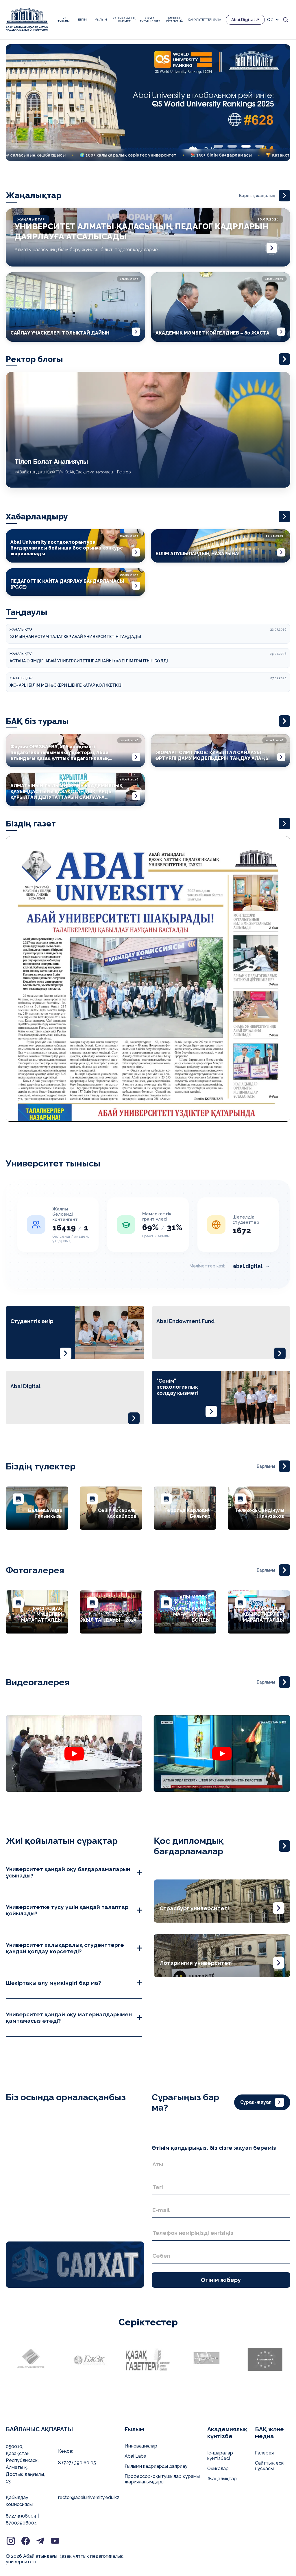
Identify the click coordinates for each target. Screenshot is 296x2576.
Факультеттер (196, 20)
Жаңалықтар (222, 2479)
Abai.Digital (243, 20)
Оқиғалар (218, 2468)
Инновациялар (141, 2446)
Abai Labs (135, 2456)
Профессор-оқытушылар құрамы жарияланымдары (162, 2479)
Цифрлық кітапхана (174, 20)
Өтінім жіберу (221, 2280)
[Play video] (74, 1754)
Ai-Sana (215, 20)
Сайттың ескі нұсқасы (270, 2466)
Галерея (264, 2453)
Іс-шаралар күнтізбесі (220, 2456)
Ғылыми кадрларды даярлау (156, 2466)
